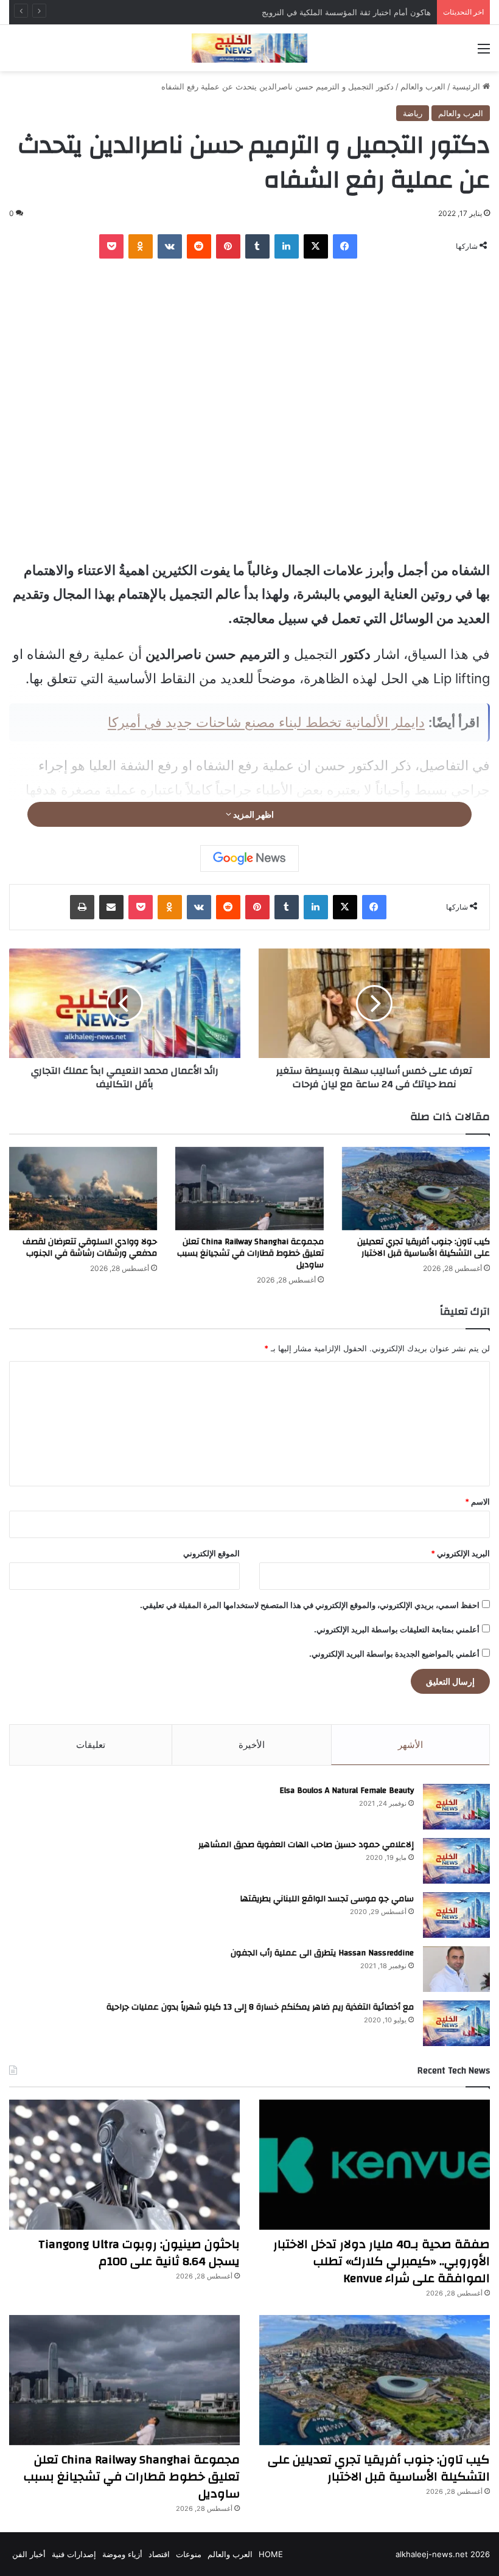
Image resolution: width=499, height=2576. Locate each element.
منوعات (189, 2554)
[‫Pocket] (111, 246)
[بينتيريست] (228, 246)
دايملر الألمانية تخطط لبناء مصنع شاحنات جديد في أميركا (266, 722)
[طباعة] (82, 907)
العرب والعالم (423, 86)
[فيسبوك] (345, 246)
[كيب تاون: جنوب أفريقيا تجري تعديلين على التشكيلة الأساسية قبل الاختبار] (416, 1189)
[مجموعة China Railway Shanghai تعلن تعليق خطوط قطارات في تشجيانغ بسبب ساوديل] (249, 1189)
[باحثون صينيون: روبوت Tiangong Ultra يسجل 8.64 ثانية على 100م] (124, 2165)
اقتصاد (159, 2554)
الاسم (477, 1502)
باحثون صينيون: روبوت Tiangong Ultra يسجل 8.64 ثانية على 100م (139, 2253)
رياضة (413, 113)
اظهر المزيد (253, 814)
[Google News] (249, 858)
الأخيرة (252, 1745)
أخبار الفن (29, 2554)
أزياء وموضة (122, 2554)
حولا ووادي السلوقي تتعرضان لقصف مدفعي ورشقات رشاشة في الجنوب (90, 1248)
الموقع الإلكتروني (211, 1553)
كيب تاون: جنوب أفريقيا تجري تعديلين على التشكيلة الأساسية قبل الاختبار (424, 1248)
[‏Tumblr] (257, 246)
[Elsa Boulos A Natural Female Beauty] (456, 1807)
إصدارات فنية (74, 2554)
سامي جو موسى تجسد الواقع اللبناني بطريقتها (327, 1899)
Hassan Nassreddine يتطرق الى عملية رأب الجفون (322, 1953)
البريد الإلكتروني (460, 1553)
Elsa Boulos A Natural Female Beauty (347, 1791)
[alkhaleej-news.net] (249, 48)
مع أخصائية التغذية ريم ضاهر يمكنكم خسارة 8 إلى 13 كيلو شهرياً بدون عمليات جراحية (260, 2007)
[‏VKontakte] (170, 246)
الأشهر (410, 1745)
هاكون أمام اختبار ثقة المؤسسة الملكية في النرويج (346, 12)
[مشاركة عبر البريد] (111, 907)
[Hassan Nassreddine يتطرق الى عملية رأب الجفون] (456, 1969)
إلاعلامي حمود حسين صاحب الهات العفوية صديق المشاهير (306, 1845)
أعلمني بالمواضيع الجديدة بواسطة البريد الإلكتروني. (394, 1654)
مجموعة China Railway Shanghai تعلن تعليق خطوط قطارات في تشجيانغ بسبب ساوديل (250, 1253)
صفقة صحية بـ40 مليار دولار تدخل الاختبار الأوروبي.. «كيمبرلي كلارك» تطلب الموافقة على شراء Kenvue (382, 2261)
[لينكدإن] (287, 246)
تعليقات (91, 1745)
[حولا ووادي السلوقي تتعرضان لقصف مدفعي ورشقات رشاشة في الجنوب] (83, 1189)
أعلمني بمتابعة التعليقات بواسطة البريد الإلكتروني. (397, 1629)
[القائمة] (484, 53)
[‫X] (316, 246)
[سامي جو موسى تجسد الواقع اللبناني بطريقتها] (456, 1915)
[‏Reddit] (199, 246)
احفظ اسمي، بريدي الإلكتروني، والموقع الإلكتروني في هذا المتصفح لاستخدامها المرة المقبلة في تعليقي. (310, 1605)
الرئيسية (467, 86)
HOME (271, 2554)
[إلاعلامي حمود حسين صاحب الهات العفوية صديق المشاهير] (456, 1861)
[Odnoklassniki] (141, 246)
